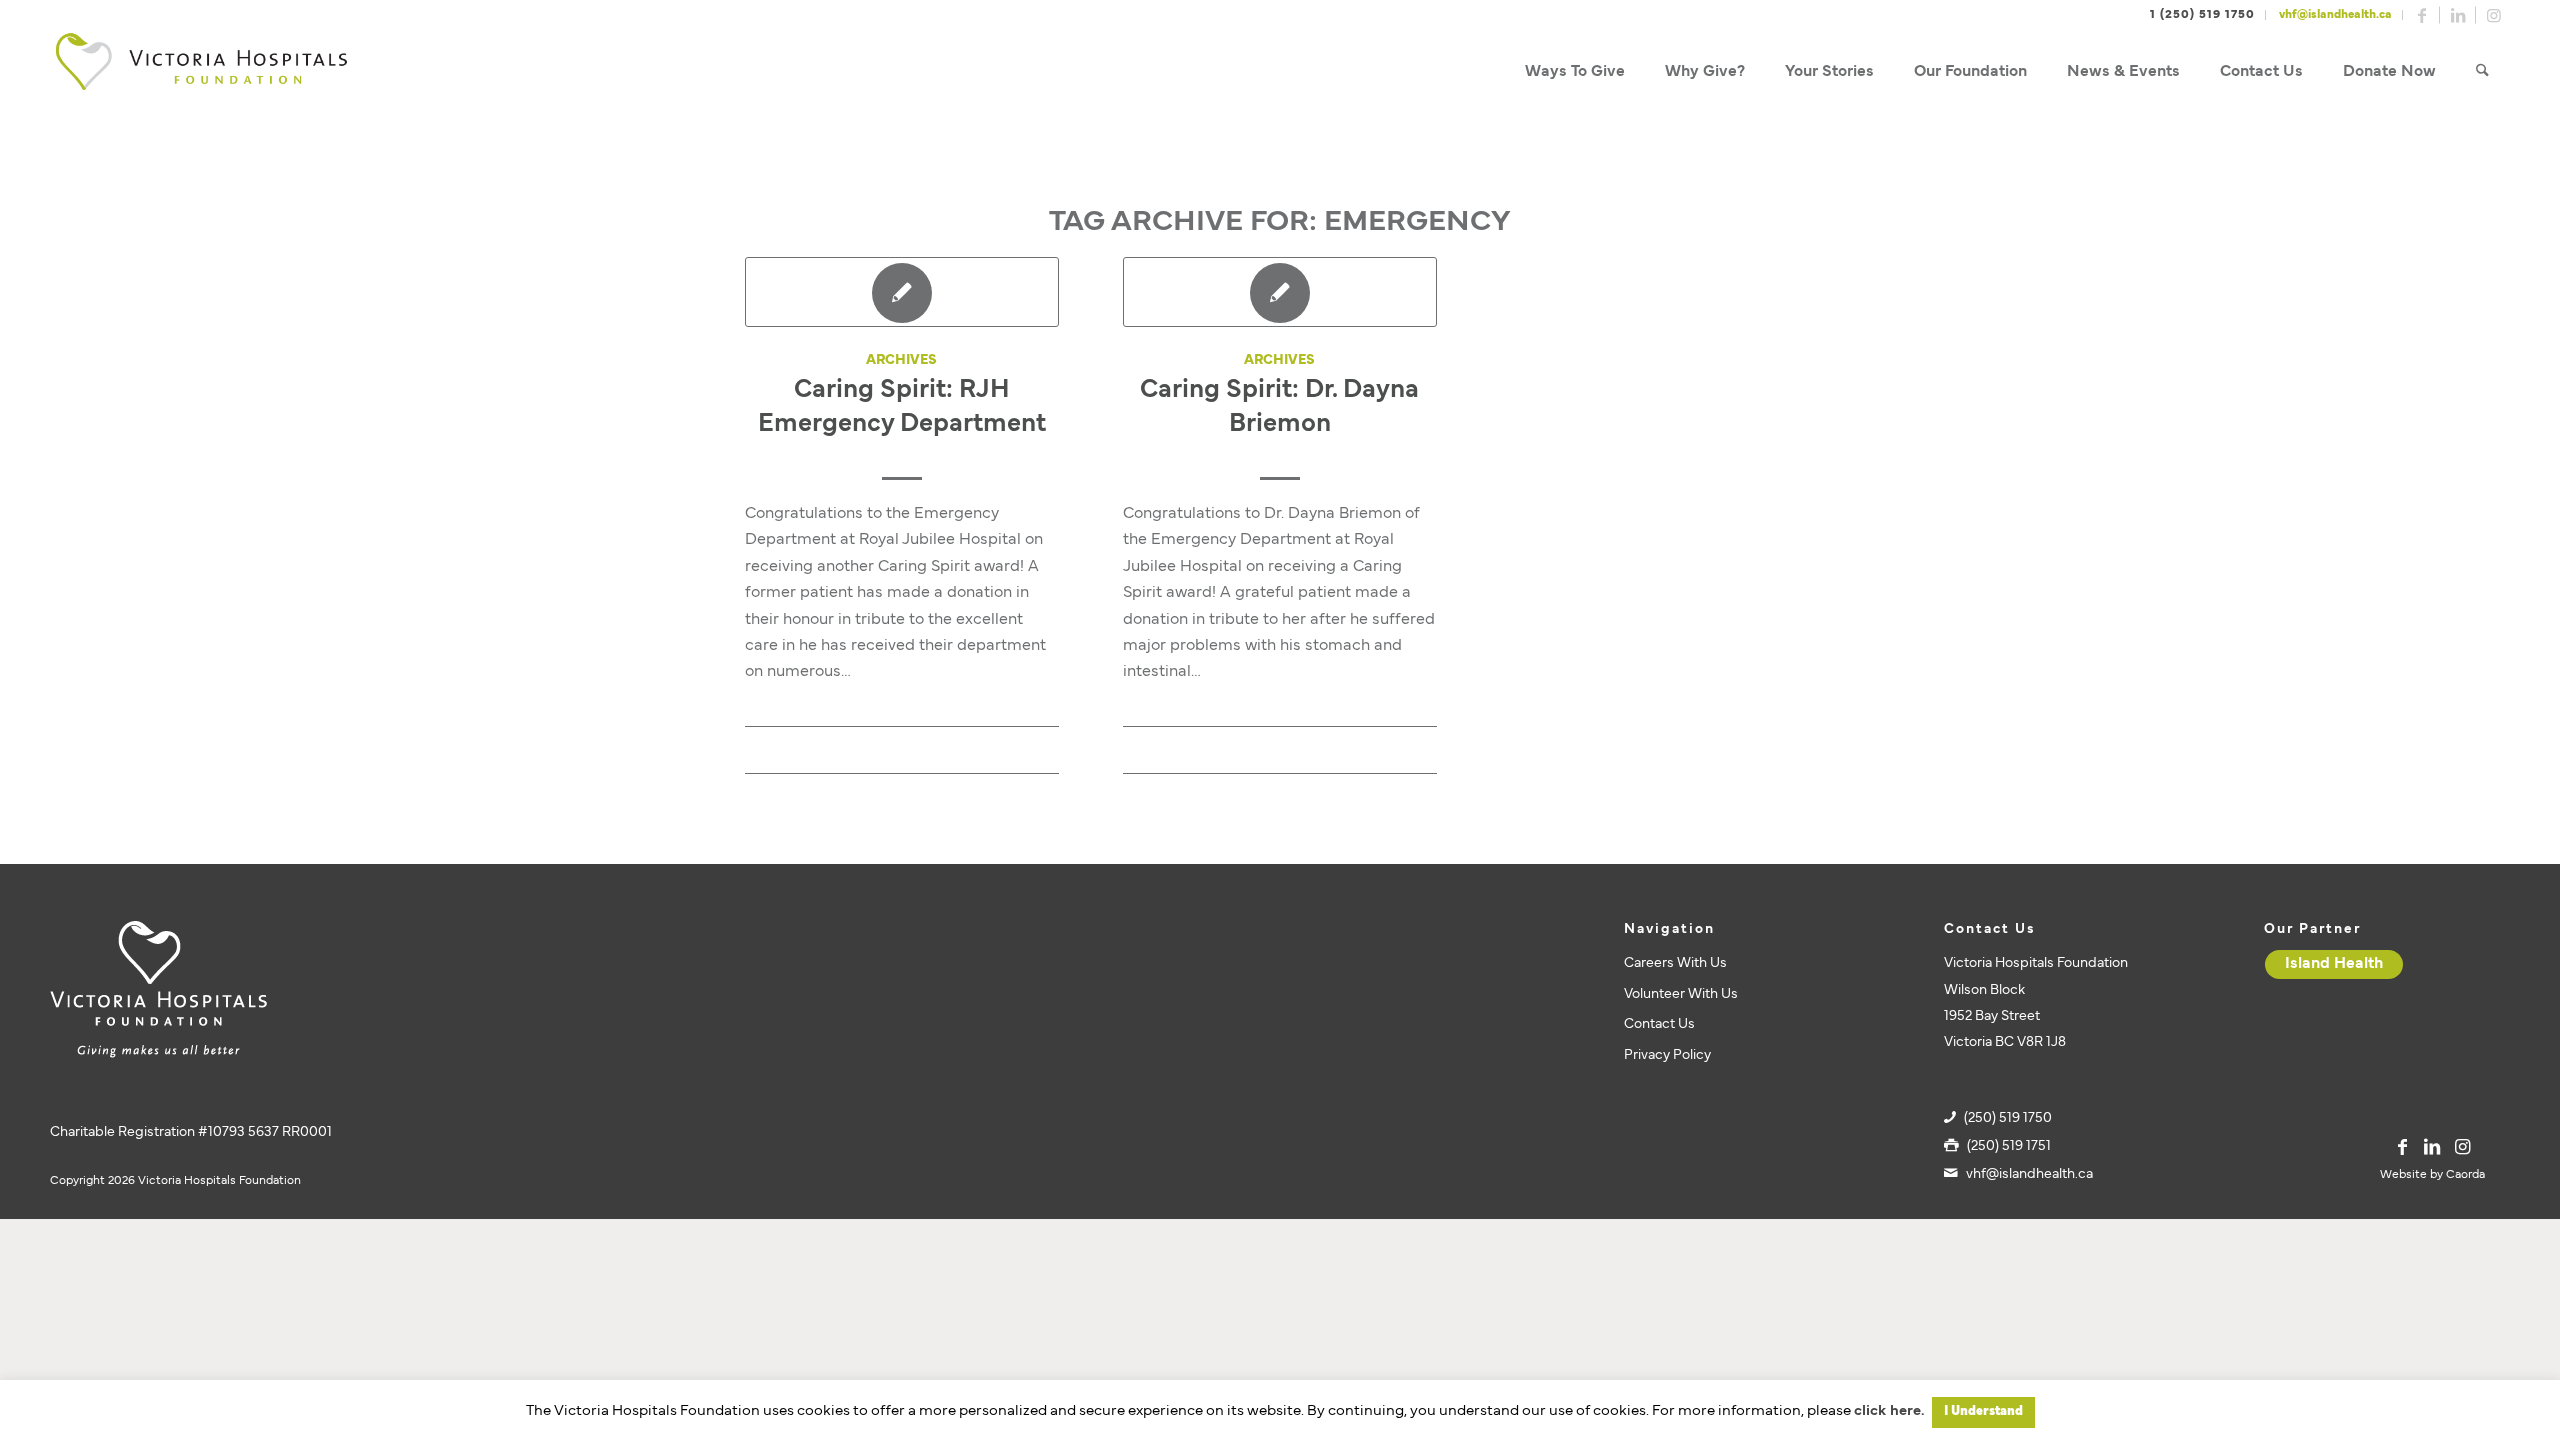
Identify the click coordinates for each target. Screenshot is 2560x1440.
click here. (1889, 1411)
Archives (901, 360)
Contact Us (1659, 1024)
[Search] (2482, 72)
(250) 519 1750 (2008, 1118)
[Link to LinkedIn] (2458, 15)
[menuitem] (1575, 72)
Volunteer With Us (1681, 994)
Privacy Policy (1667, 1055)
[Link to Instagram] (2494, 15)
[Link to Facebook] (2422, 15)
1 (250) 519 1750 (2202, 15)
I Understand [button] (1983, 1412)
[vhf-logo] (201, 72)
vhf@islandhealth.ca (2335, 15)
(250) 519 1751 (2009, 1146)
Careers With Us (1675, 963)
